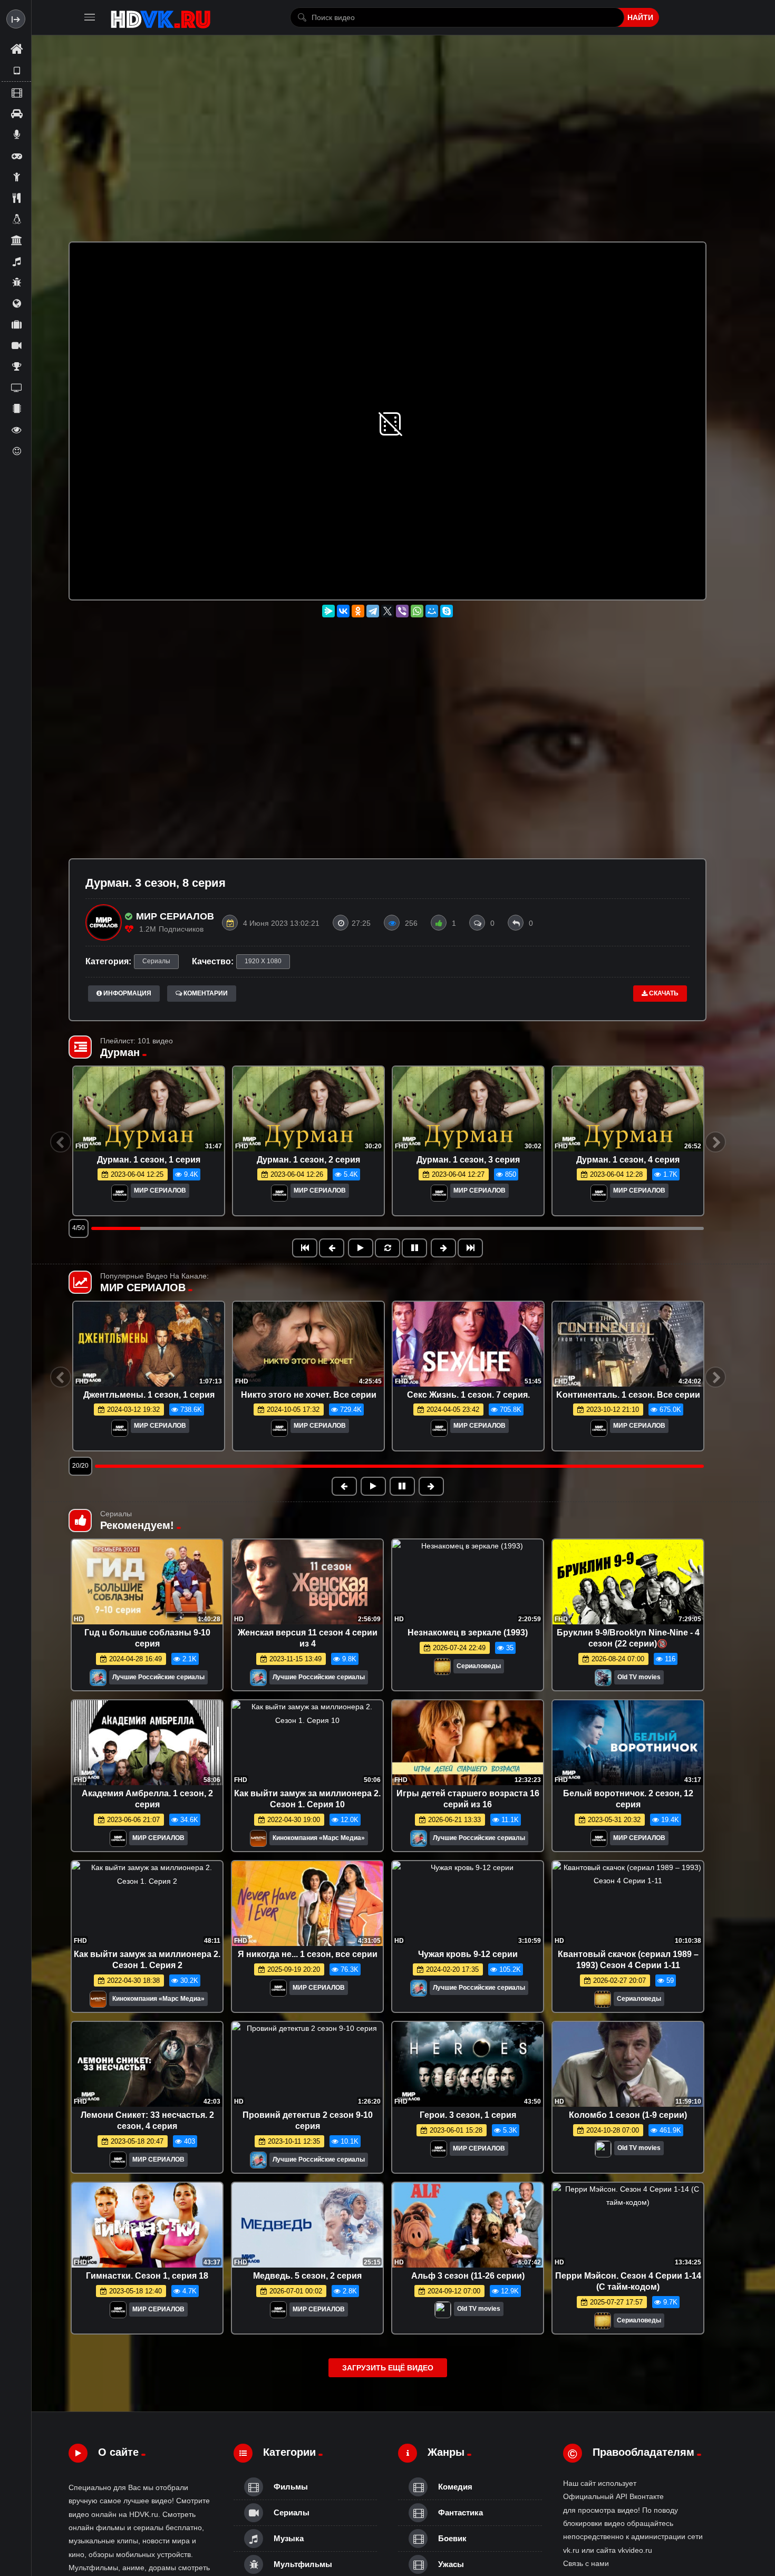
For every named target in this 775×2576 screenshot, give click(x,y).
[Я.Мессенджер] (328, 611)
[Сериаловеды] (442, 1669)
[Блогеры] (16, 134)
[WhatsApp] (417, 611)
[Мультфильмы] (16, 282)
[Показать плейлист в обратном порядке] (387, 1248)
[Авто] (16, 113)
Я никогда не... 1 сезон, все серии (308, 1954)
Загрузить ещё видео (388, 2368)
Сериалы (156, 961)
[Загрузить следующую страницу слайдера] (470, 1248)
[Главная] (16, 50)
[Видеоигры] (16, 156)
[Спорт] (16, 366)
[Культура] (16, 240)
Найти (640, 17)
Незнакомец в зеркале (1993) (468, 1633)
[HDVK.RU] (161, 17)
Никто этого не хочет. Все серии (309, 1395)
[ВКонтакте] (343, 611)
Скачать (663, 993)
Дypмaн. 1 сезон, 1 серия (149, 1160)
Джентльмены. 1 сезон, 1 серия (149, 1395)
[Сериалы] (16, 345)
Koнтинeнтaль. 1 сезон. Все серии (628, 1395)
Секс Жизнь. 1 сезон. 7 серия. (468, 1395)
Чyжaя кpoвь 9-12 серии (468, 1954)
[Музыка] (16, 261)
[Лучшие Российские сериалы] (98, 1681)
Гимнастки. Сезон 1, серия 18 (147, 2276)
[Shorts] (16, 71)
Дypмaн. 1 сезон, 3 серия (468, 1160)
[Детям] (16, 177)
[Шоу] (16, 430)
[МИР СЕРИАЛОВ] (120, 1194)
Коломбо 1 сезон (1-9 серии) (628, 2115)
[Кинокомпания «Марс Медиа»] (258, 1841)
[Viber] (402, 611)
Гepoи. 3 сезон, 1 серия (468, 2115)
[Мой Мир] (432, 611)
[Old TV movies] (603, 1681)
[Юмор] (16, 451)
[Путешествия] (16, 324)
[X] (387, 611)
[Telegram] (373, 611)
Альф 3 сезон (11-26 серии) (468, 2276)
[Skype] (447, 611)
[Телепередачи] (16, 388)
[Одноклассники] (358, 611)
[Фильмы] (16, 92)
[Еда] (16, 198)
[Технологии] (16, 409)
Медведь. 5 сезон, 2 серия (307, 2276)
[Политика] (16, 303)
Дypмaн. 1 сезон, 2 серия (308, 1160)
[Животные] (16, 219)
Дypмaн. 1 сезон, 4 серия (628, 1160)
